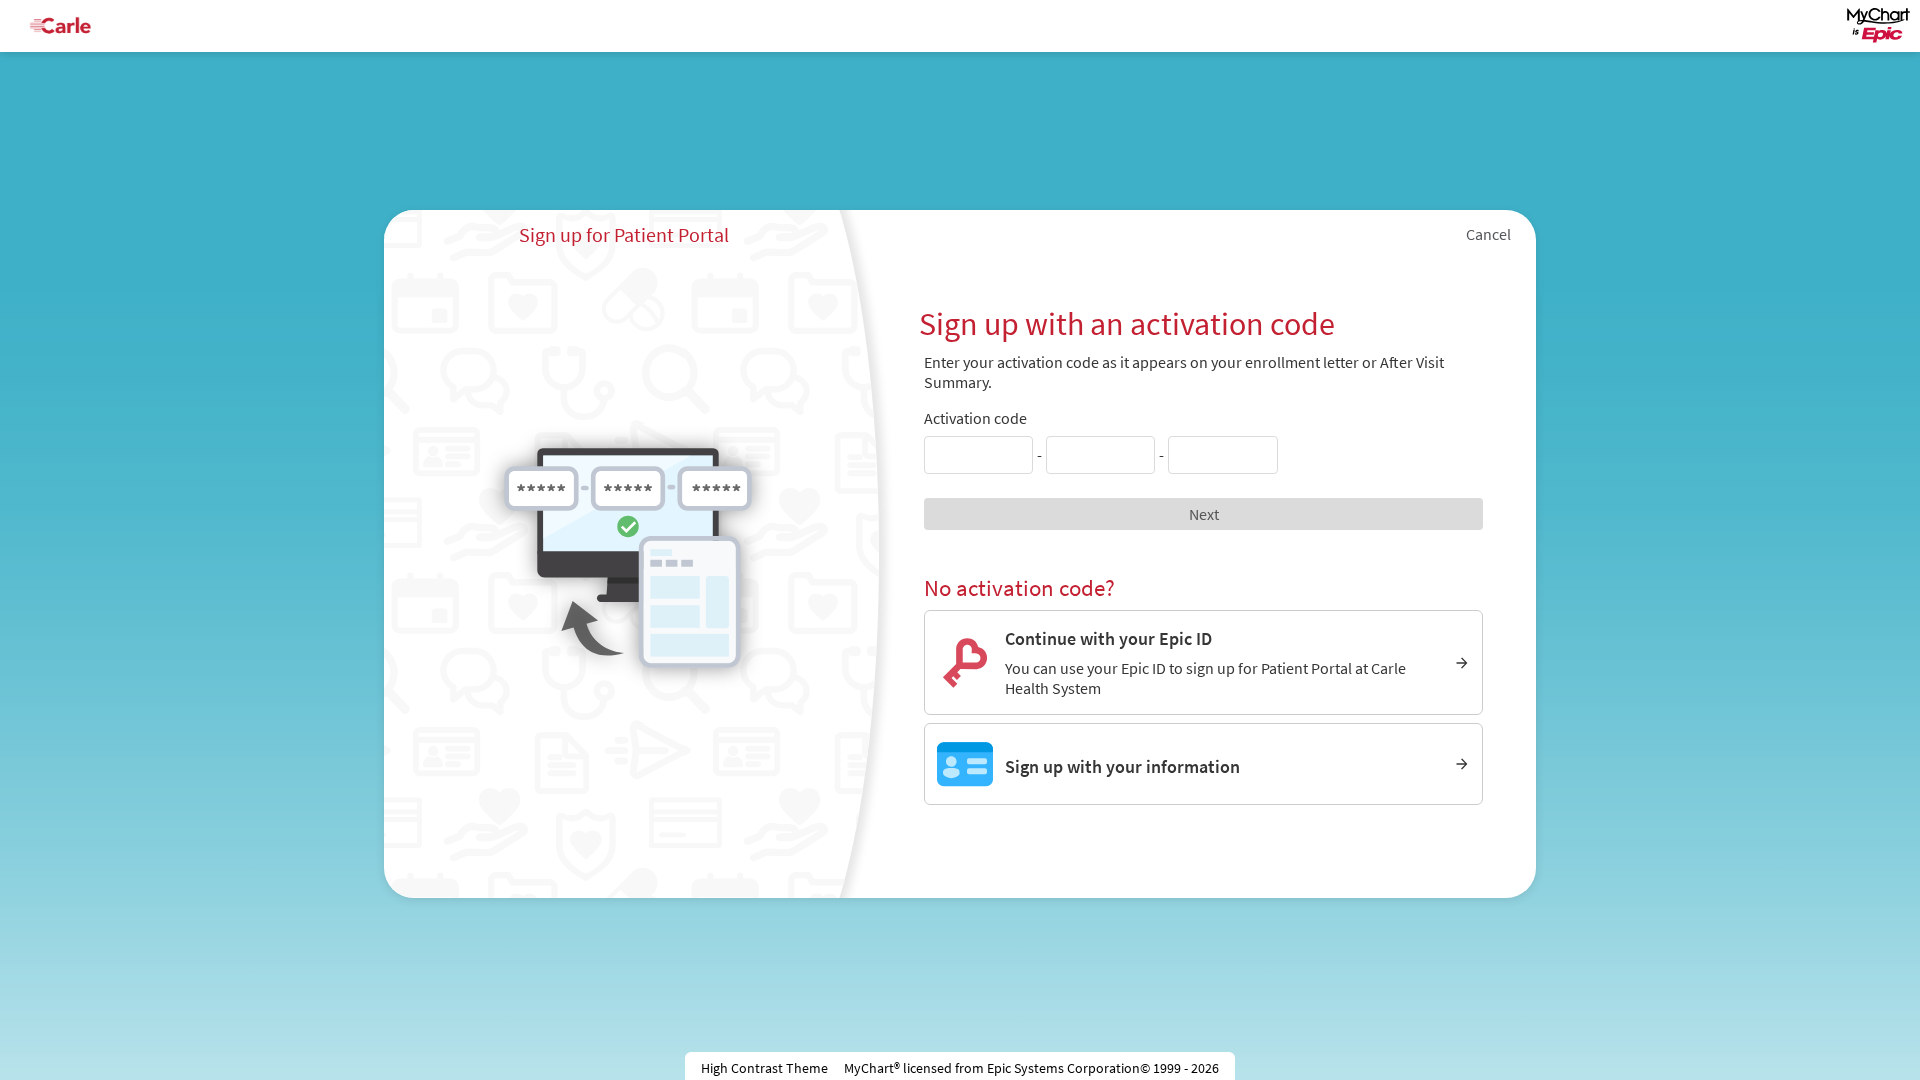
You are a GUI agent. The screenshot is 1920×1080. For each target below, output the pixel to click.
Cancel (1488, 234)
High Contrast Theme (764, 1068)
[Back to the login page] (69, 26)
